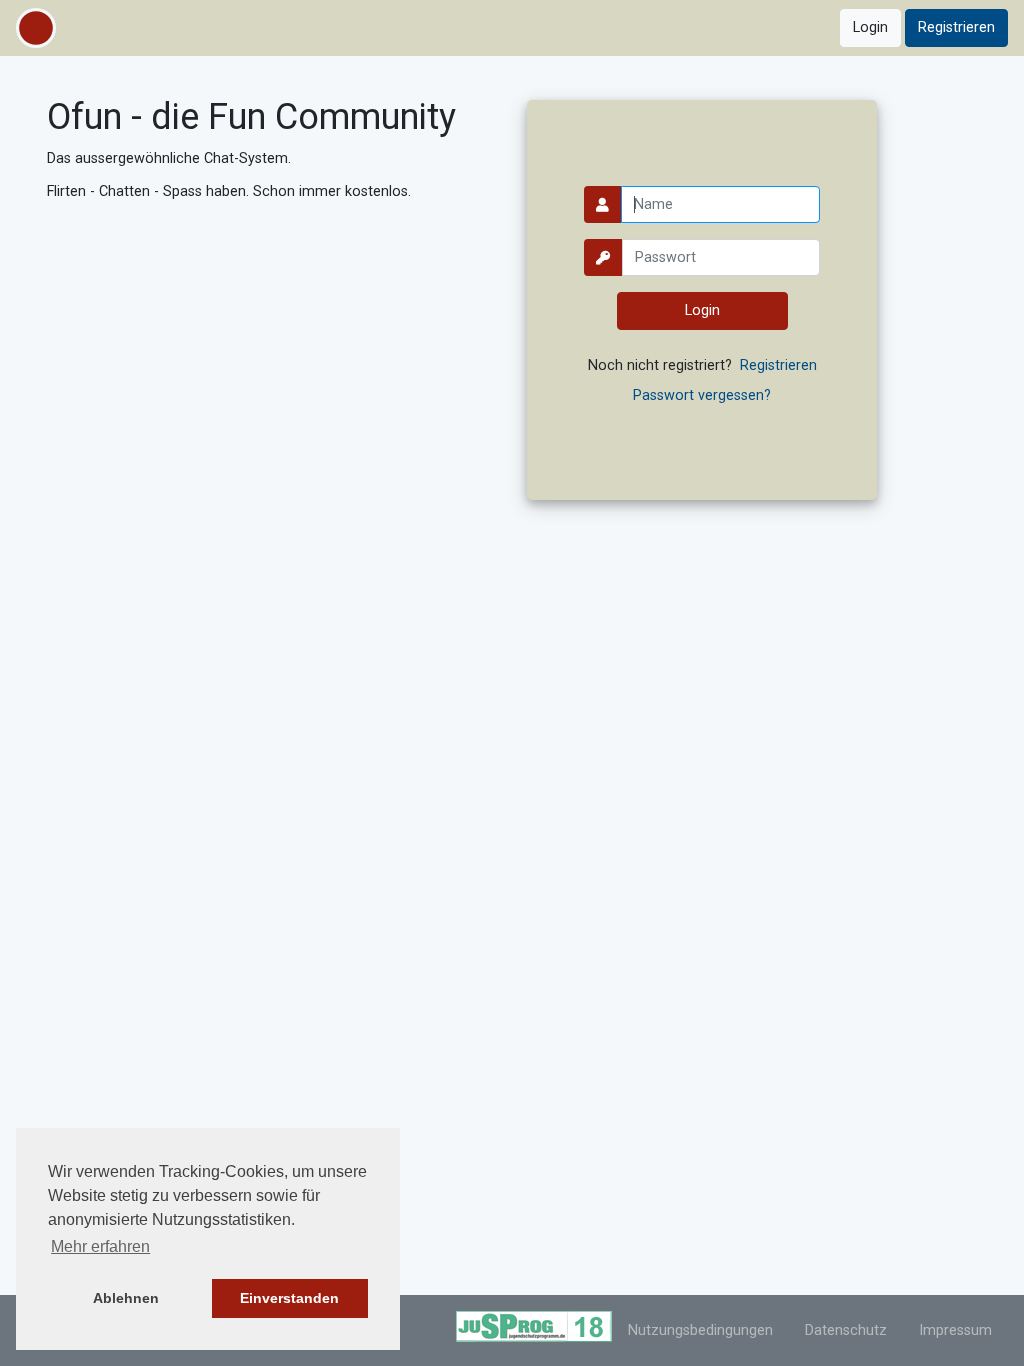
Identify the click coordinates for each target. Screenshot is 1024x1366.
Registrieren (956, 27)
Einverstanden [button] (289, 1298)
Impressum (955, 1330)
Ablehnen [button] (126, 1298)
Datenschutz (846, 1330)
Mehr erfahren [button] (100, 1246)
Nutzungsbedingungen (700, 1330)
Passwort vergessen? (702, 395)
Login (870, 27)
